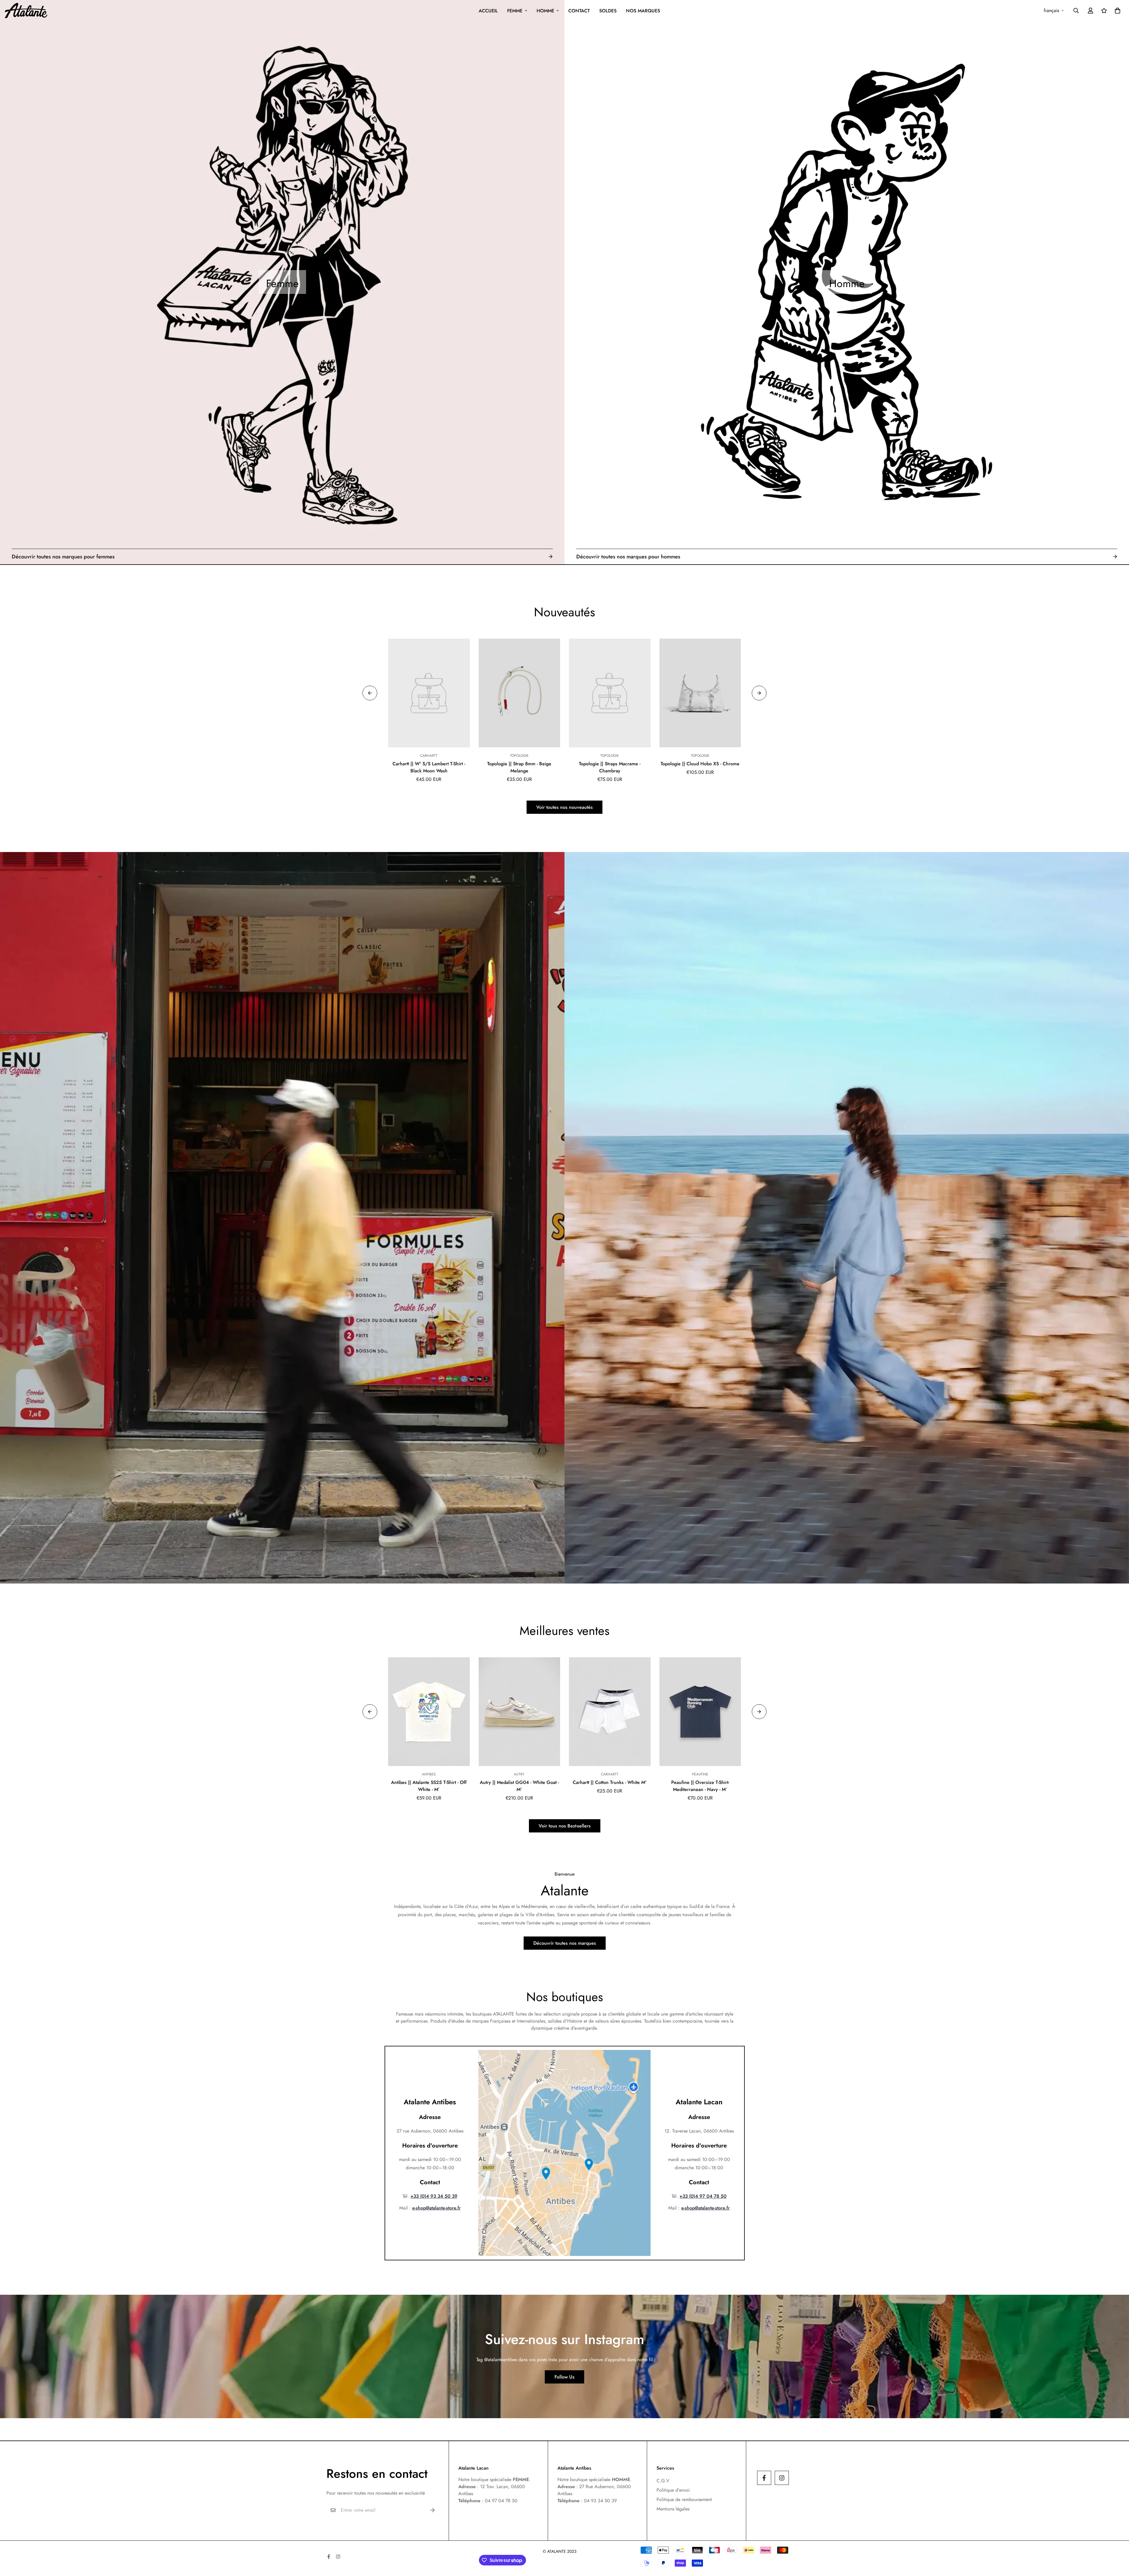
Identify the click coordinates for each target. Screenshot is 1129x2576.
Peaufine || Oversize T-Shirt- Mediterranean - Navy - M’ (700, 1786)
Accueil (488, 11)
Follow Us (564, 2377)
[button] (1116, 11)
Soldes (608, 11)
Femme (515, 11)
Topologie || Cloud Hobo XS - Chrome (700, 764)
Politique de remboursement (684, 2499)
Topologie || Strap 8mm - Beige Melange (519, 767)
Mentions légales (673, 2509)
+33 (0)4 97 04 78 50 (703, 2196)
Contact (579, 11)
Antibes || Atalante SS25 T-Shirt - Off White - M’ (429, 1786)
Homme (545, 11)
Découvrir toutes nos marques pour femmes (63, 557)
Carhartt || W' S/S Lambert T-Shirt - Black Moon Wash (429, 767)
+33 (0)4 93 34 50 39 (434, 2196)
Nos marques (643, 11)
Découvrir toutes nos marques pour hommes (628, 557)
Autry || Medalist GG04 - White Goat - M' (519, 1786)
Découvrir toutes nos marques (565, 1943)
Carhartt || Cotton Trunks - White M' (610, 1782)
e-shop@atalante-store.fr (436, 2208)
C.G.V (663, 2481)
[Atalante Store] (26, 11)
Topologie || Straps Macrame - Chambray (610, 767)
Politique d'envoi (673, 2490)
